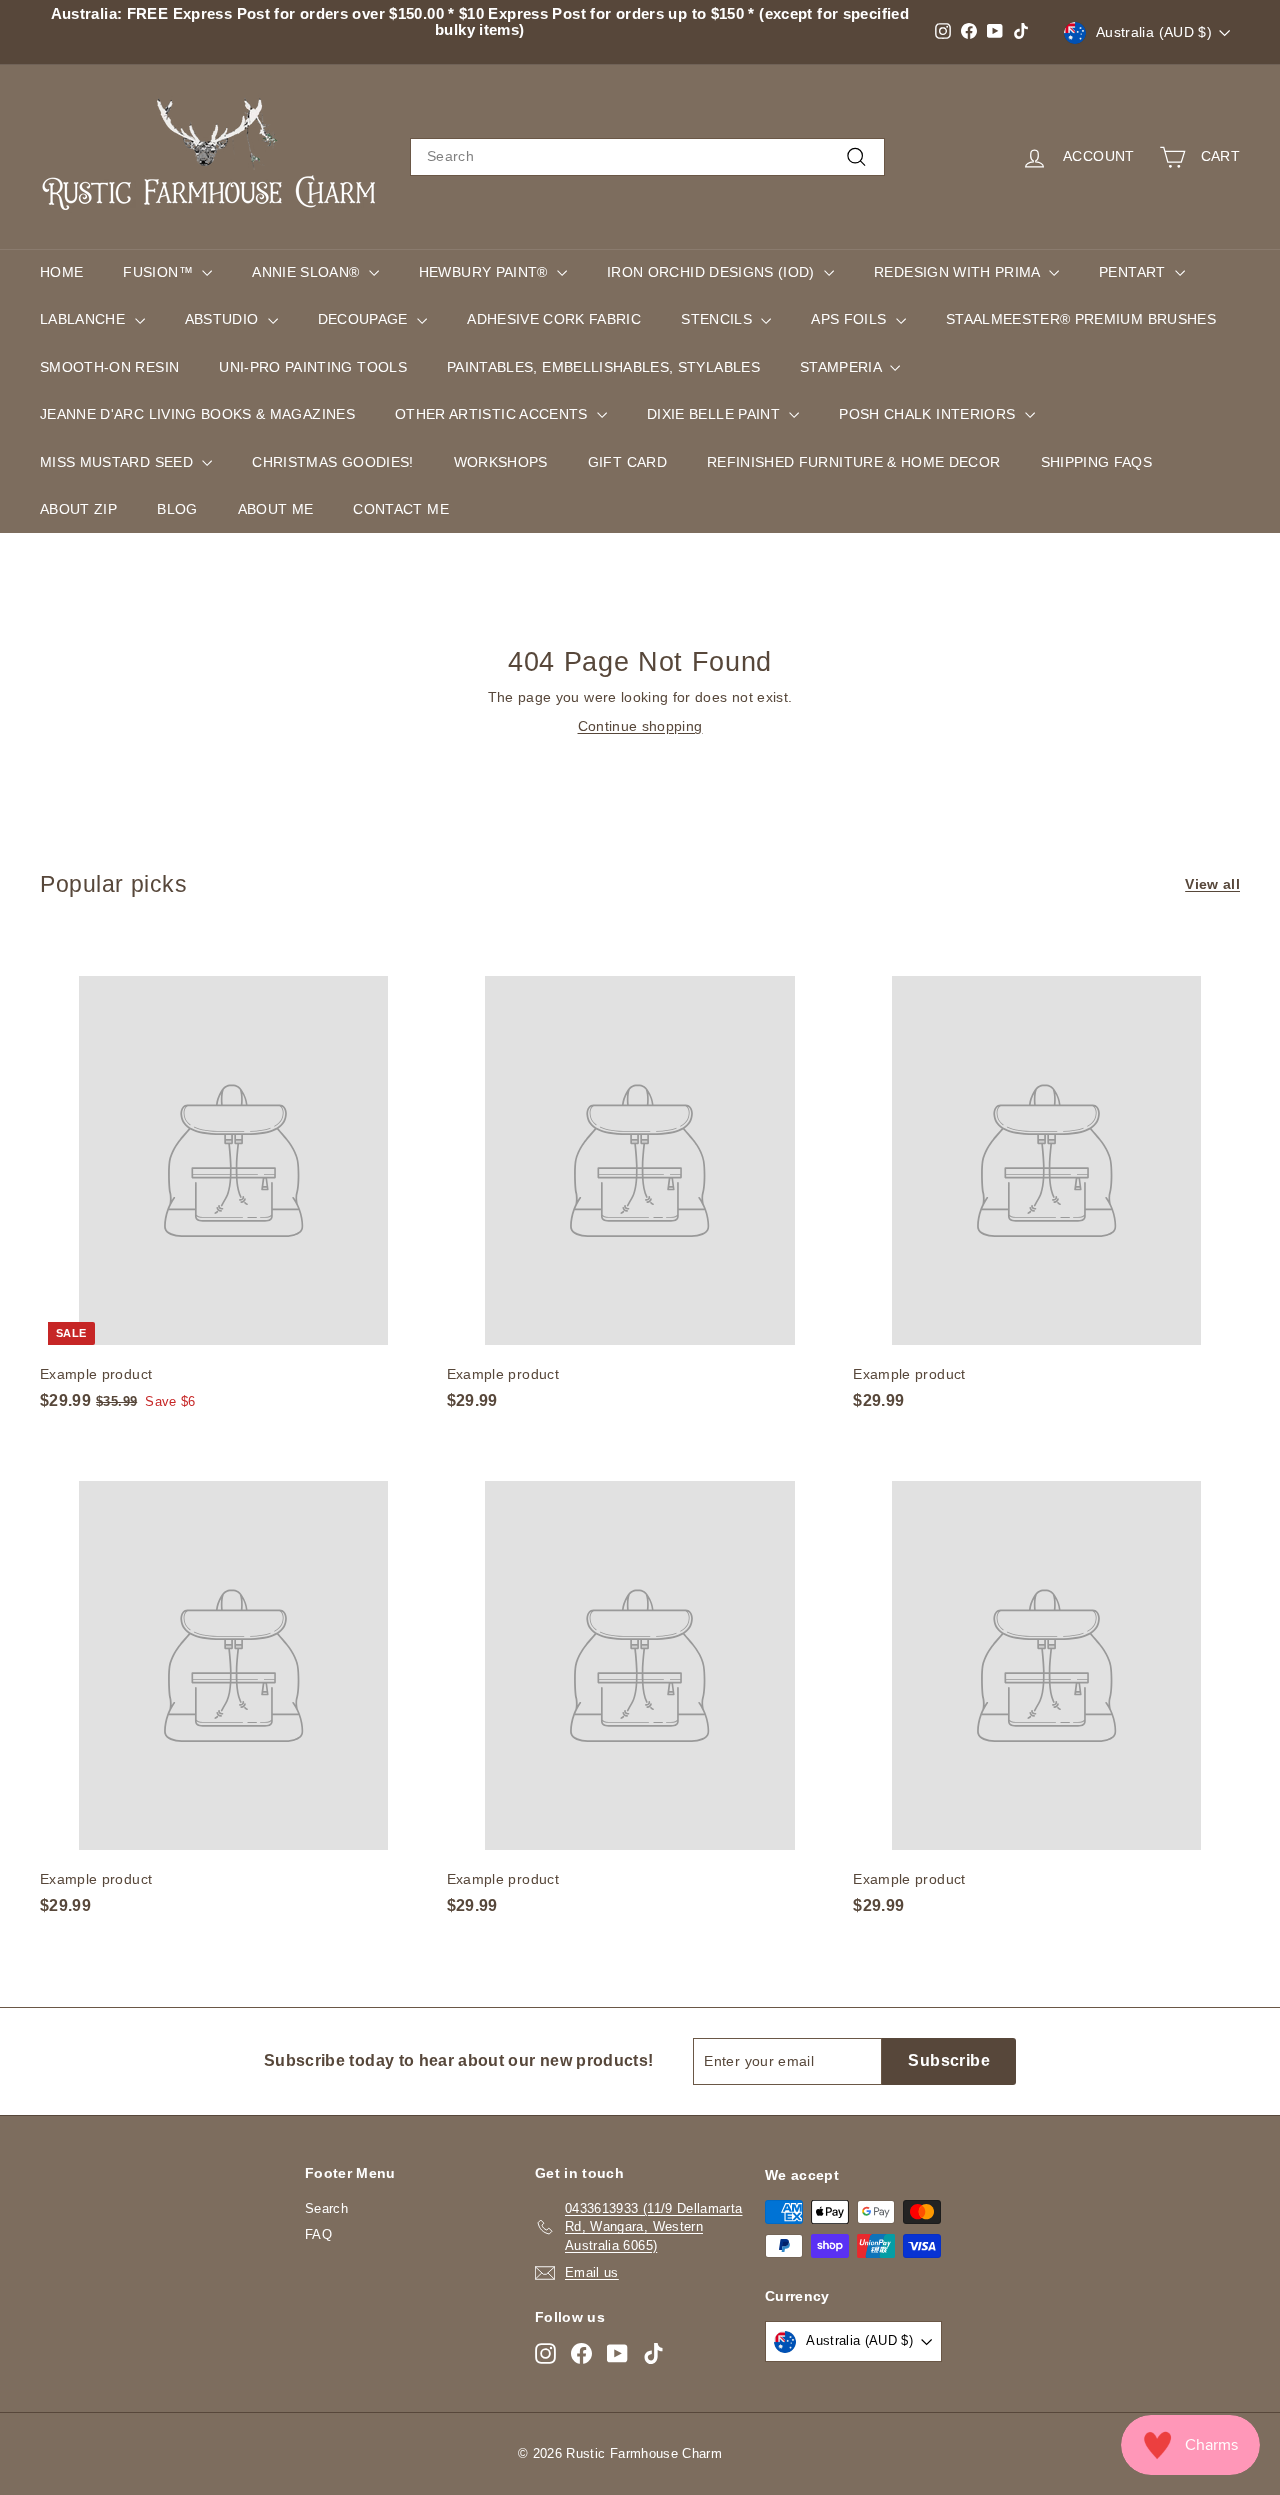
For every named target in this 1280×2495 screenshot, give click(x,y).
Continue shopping (640, 726)
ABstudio (224, 319)
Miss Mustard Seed (118, 462)
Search (326, 2208)
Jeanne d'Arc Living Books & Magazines (197, 414)
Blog (177, 509)
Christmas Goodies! (332, 462)
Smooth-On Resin (109, 367)
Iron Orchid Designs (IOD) (713, 272)
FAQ (318, 2234)
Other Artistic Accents (493, 414)
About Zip (78, 509)
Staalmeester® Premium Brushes (1081, 319)
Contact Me (401, 509)
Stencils (718, 319)
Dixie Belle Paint (715, 414)
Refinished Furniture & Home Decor (854, 462)
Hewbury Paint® (485, 272)
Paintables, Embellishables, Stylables (603, 367)
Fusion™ (160, 272)
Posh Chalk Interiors (929, 414)
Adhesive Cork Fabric (554, 319)
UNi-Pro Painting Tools (313, 367)
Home (61, 272)
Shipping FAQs (1097, 462)
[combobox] (647, 157)
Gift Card (627, 462)
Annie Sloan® (308, 272)
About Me (276, 509)
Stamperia (843, 367)
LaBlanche (85, 319)
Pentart (1134, 272)
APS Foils (851, 319)
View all (1212, 884)
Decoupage (365, 319)
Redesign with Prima (959, 272)
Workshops (501, 462)
